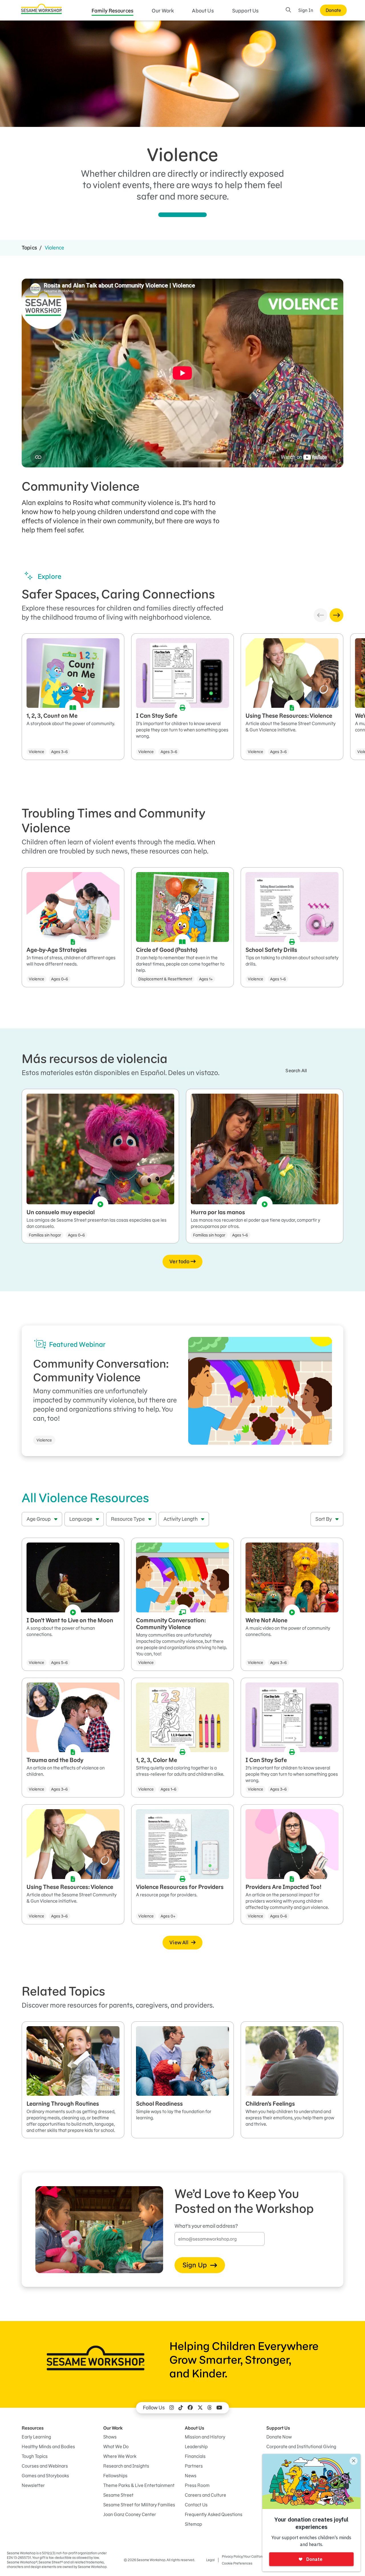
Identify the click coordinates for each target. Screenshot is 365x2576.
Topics (29, 248)
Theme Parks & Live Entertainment (139, 2485)
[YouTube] (219, 2408)
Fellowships (115, 2476)
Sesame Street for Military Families (139, 2505)
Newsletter (33, 2485)
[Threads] (210, 2408)
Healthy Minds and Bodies (48, 2447)
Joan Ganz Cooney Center (130, 2514)
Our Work (163, 11)
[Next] (336, 615)
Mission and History (205, 2437)
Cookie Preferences (237, 2563)
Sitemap (193, 2524)
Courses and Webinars (45, 2466)
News (191, 2476)
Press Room (197, 2485)
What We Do (116, 2447)
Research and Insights (126, 2466)
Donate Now (279, 2437)
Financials (195, 2456)
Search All (296, 1071)
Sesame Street (118, 2495)
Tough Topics (35, 2456)
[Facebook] (190, 2408)
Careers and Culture (205, 2495)
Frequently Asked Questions (214, 2514)
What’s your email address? (206, 2226)
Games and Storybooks (45, 2476)
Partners (194, 2466)
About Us (203, 11)
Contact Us (196, 2505)
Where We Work (120, 2456)
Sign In (306, 10)
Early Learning (36, 2437)
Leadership (196, 2447)
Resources (33, 2428)
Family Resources (113, 11)
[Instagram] (172, 2408)
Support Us (246, 11)
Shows (110, 2437)
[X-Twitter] (200, 2408)
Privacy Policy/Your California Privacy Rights (255, 2556)
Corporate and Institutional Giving (301, 2447)
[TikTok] (181, 2408)
